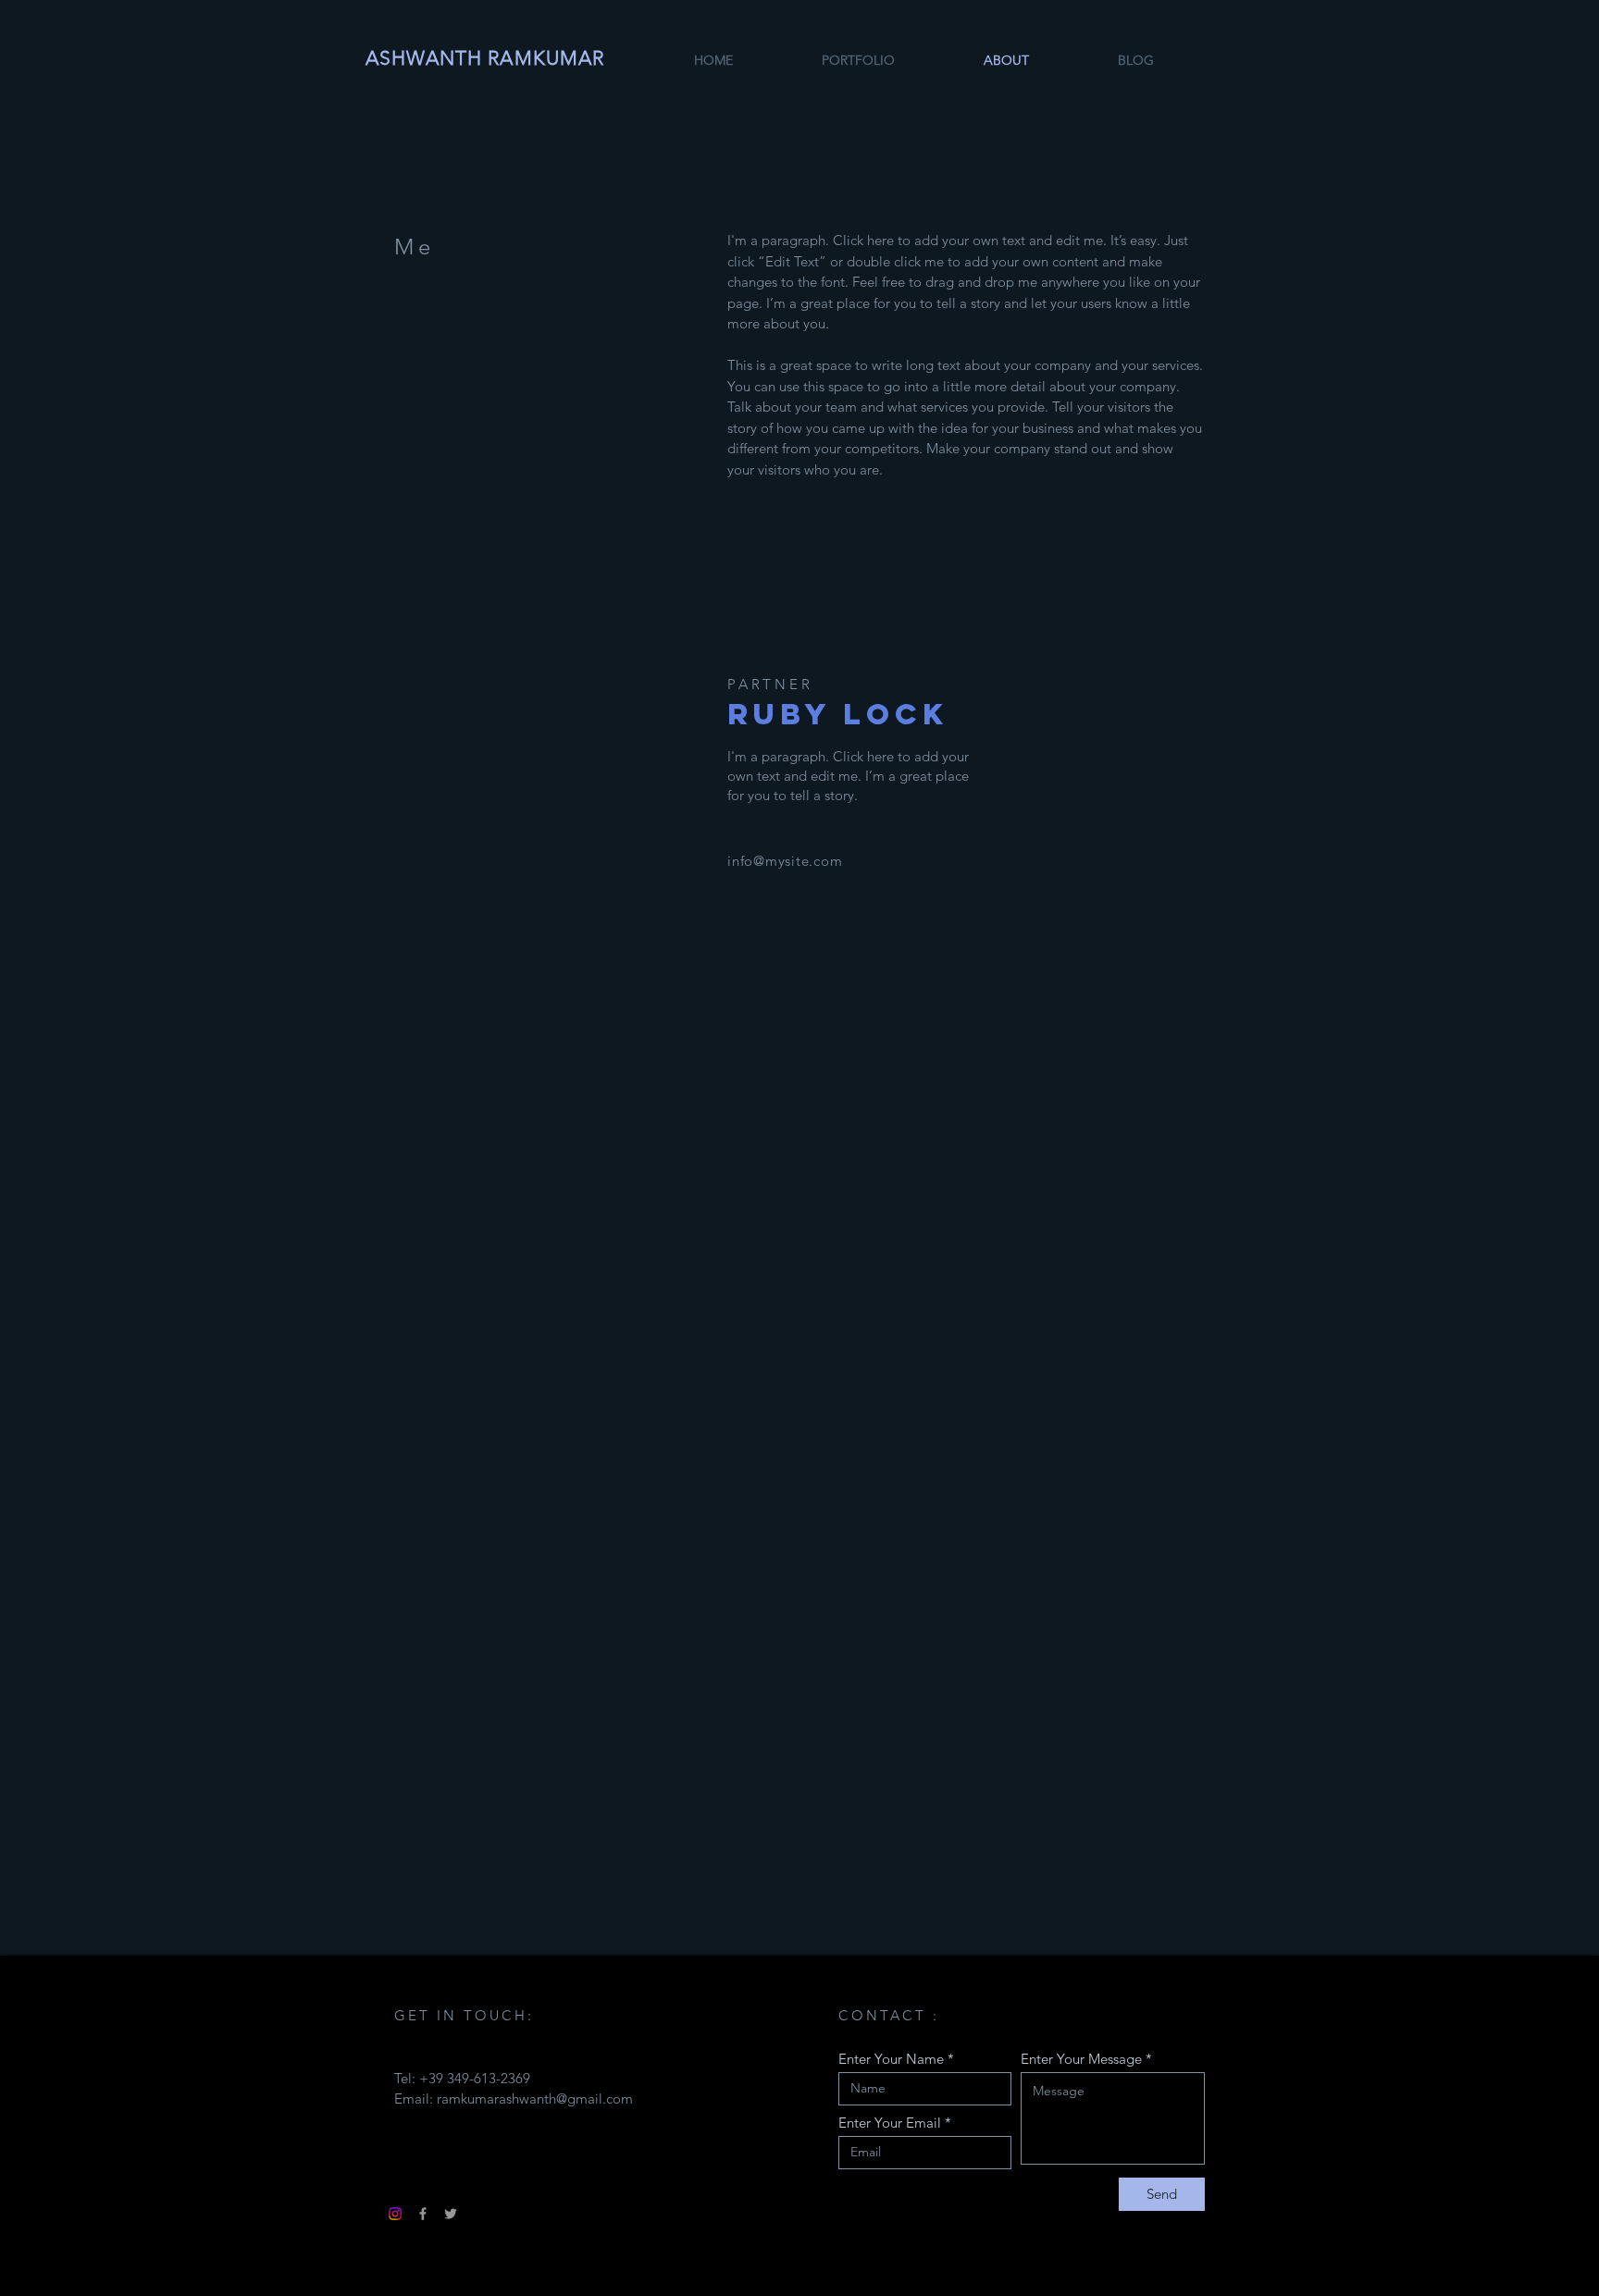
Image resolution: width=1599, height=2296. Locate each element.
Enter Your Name (891, 2059)
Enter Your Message (1081, 2059)
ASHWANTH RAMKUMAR (485, 58)
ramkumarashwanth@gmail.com (535, 2098)
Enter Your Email (890, 2123)
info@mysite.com (785, 861)
